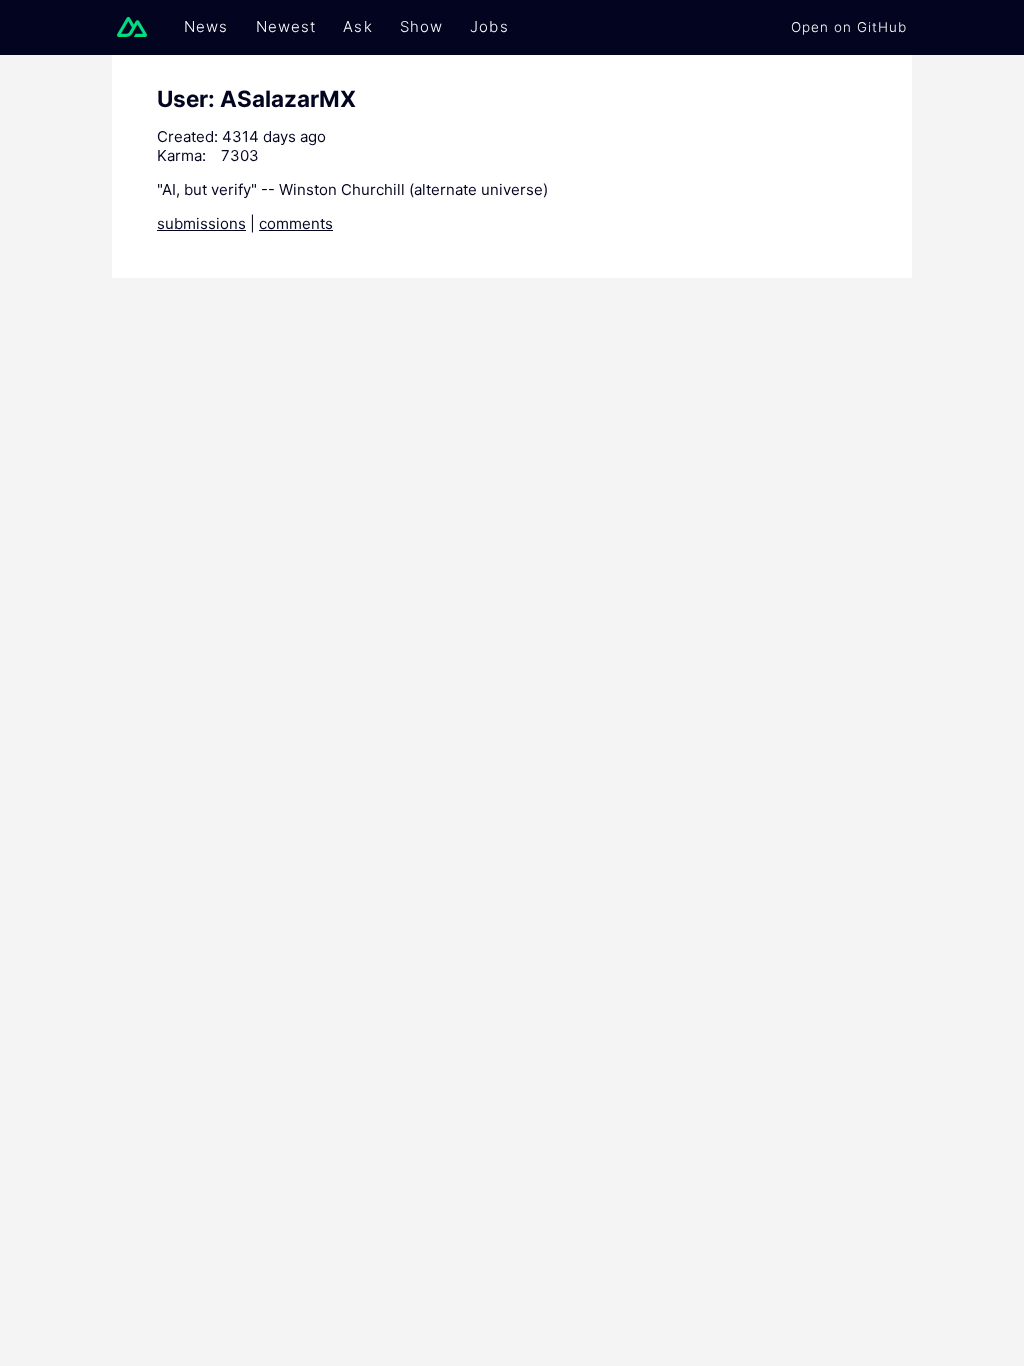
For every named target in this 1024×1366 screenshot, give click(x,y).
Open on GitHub (849, 27)
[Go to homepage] (137, 27)
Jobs (489, 26)
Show (422, 26)
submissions (201, 223)
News (206, 26)
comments (296, 223)
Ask (357, 26)
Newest (286, 26)
